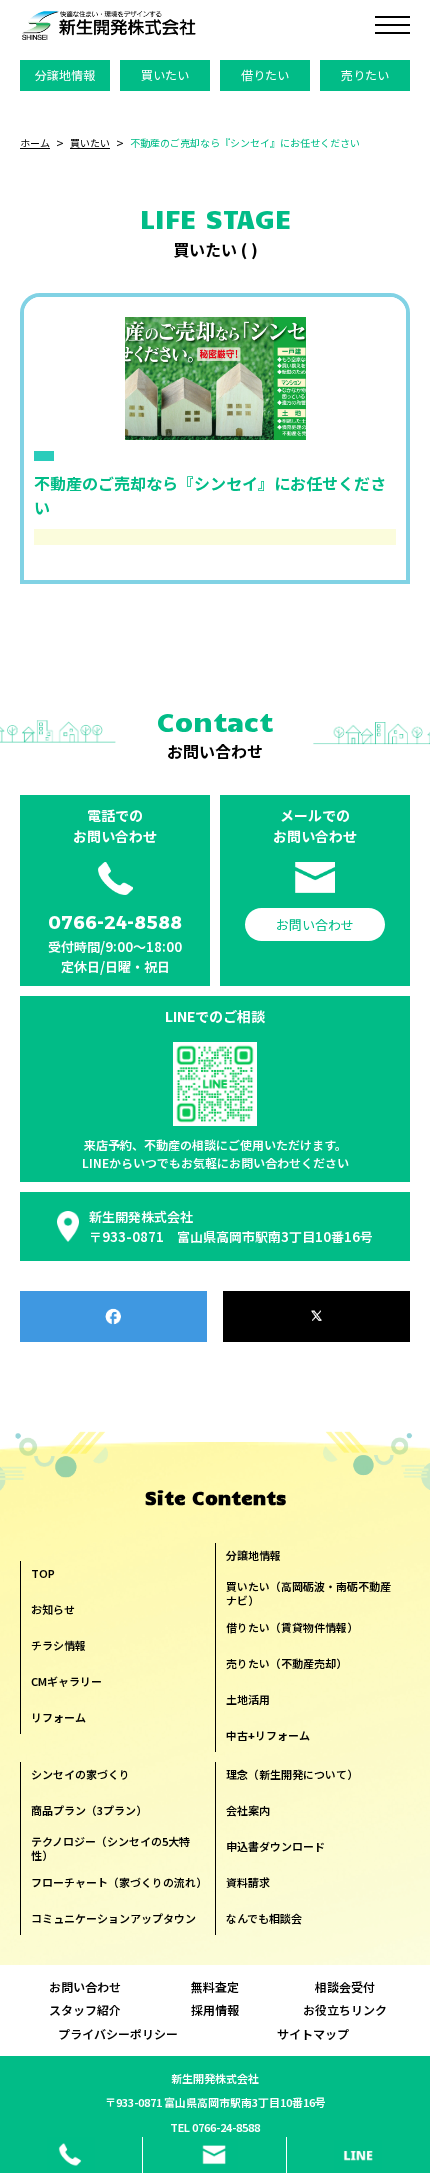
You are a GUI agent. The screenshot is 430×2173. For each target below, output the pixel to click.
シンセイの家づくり (80, 1774)
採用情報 (215, 2010)
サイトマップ (313, 2034)
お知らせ (53, 1609)
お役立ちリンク (345, 2010)
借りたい (265, 74)
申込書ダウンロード (275, 1846)
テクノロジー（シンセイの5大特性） (110, 1848)
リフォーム (58, 1717)
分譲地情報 (65, 74)
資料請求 (248, 1882)
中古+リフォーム (268, 1735)
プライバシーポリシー (118, 2034)
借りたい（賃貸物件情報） (292, 1627)
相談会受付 (345, 1987)
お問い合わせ (85, 1987)
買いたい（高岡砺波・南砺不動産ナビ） (308, 1593)
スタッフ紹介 (85, 2010)
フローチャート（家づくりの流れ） (118, 1882)
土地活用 (248, 1699)
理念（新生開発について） (292, 1774)
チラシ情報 (58, 1645)
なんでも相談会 (264, 1918)
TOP (43, 1573)
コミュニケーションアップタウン (113, 1918)
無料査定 (215, 1987)
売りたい (365, 74)
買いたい (165, 74)
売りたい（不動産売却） (286, 1663)
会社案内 (248, 1810)
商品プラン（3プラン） (89, 1810)
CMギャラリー (66, 1681)
